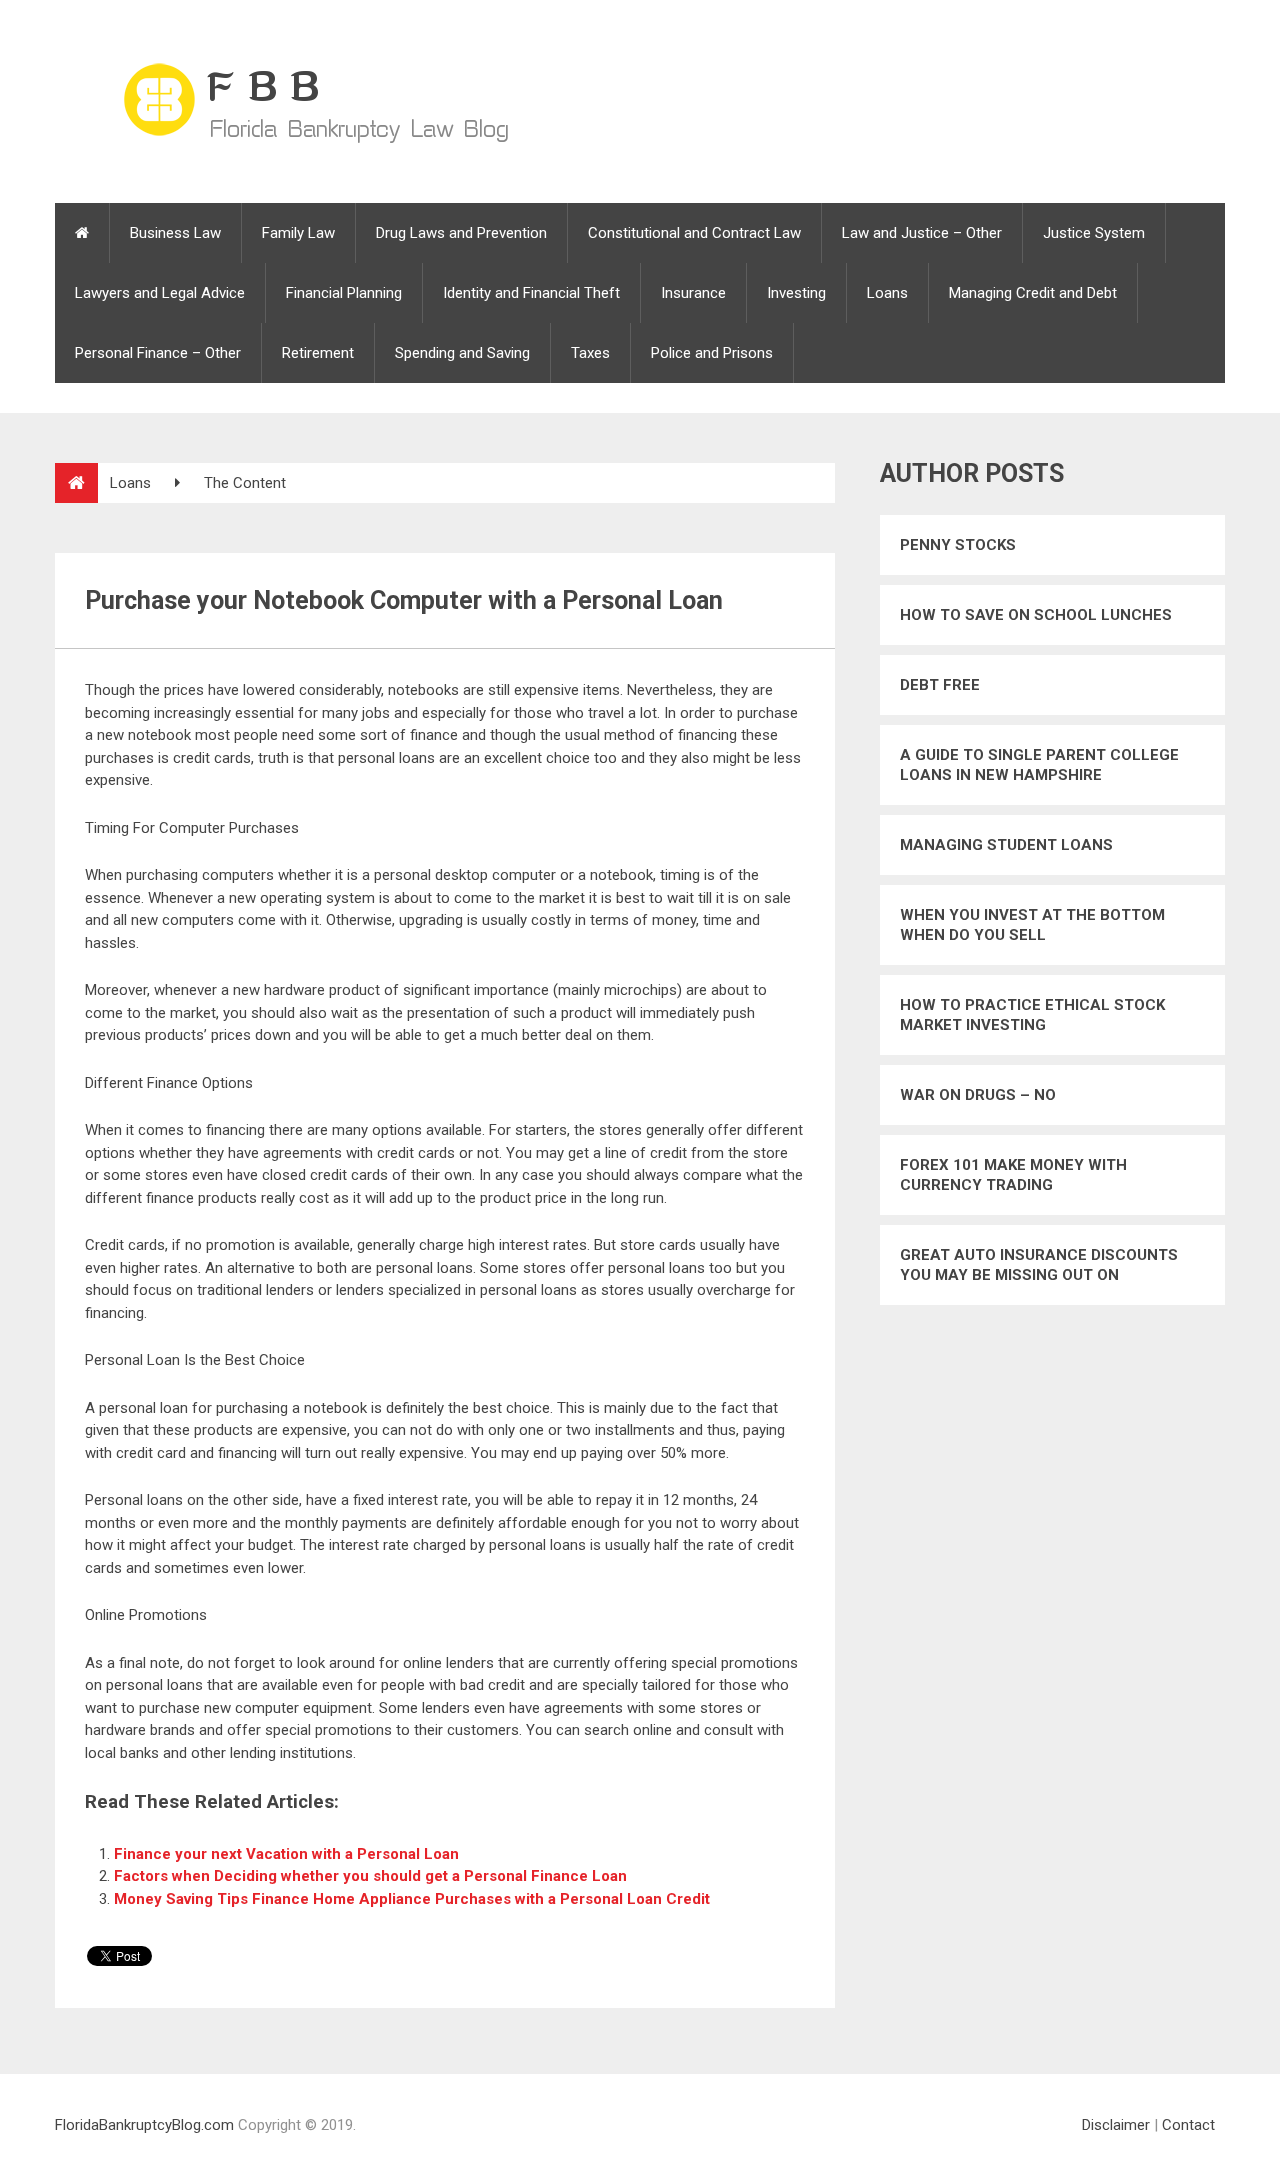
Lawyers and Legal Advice (160, 293)
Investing (796, 293)
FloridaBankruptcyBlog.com (144, 2125)
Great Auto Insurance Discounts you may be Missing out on (1039, 1265)
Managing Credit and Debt (1033, 293)
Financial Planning (344, 293)
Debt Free (940, 685)
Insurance (693, 293)
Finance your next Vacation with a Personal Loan (286, 1854)
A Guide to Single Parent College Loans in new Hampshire (1039, 765)
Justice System (1094, 233)
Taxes (590, 353)
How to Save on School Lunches (1036, 615)
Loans (887, 293)
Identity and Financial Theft (531, 293)
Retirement (318, 353)
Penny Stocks (958, 545)
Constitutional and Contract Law (694, 233)
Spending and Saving (462, 353)
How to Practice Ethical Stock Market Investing (1032, 1015)
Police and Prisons (712, 353)
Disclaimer (1116, 2125)
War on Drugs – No (978, 1095)
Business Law (175, 233)
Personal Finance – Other (158, 353)
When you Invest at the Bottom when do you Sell (1032, 925)
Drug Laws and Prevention (461, 233)
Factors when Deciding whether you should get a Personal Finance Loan (370, 1876)
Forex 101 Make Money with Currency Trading (1013, 1175)
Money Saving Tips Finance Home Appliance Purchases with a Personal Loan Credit (412, 1899)
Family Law (298, 233)
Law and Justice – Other (922, 233)
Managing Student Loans (1006, 845)
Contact (1188, 2125)
